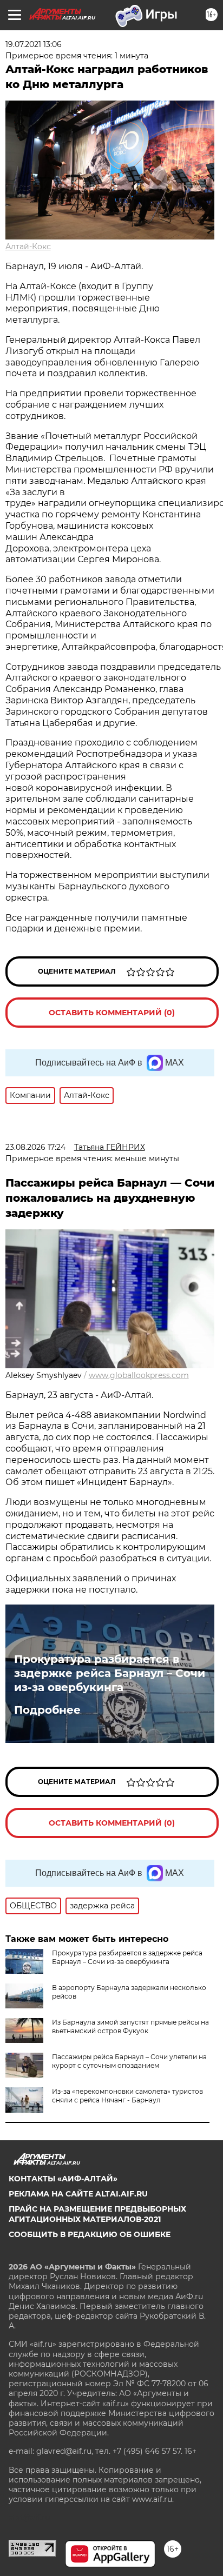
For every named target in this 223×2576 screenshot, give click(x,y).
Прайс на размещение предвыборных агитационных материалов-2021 (97, 2214)
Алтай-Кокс (28, 247)
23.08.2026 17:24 (35, 1147)
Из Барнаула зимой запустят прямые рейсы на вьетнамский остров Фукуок (130, 2026)
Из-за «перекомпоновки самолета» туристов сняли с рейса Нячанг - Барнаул (127, 2096)
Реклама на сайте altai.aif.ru (78, 2194)
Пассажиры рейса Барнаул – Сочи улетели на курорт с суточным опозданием (129, 2061)
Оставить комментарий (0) (112, 1013)
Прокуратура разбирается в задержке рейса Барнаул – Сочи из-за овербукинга (110, 1673)
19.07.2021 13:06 (34, 44)
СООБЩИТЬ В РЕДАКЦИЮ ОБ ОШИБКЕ (90, 2234)
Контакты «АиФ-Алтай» (63, 2179)
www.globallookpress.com (139, 1375)
